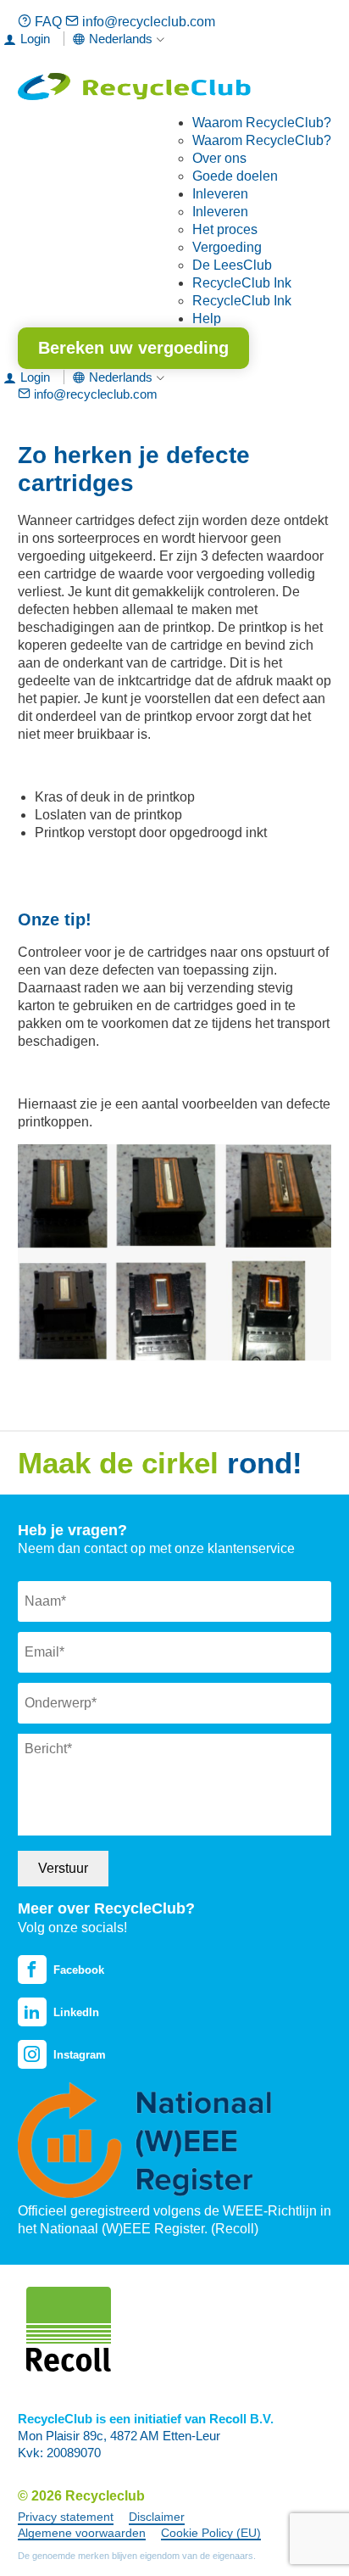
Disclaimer (157, 2517)
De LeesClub (232, 265)
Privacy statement (66, 2517)
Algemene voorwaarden (82, 2533)
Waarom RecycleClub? (262, 123)
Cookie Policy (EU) (211, 2533)
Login (35, 39)
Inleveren (220, 194)
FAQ (48, 22)
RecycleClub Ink (242, 283)
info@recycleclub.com (147, 22)
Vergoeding (227, 247)
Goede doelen (235, 176)
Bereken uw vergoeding (133, 348)
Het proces (225, 229)
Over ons (219, 158)
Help (207, 319)
